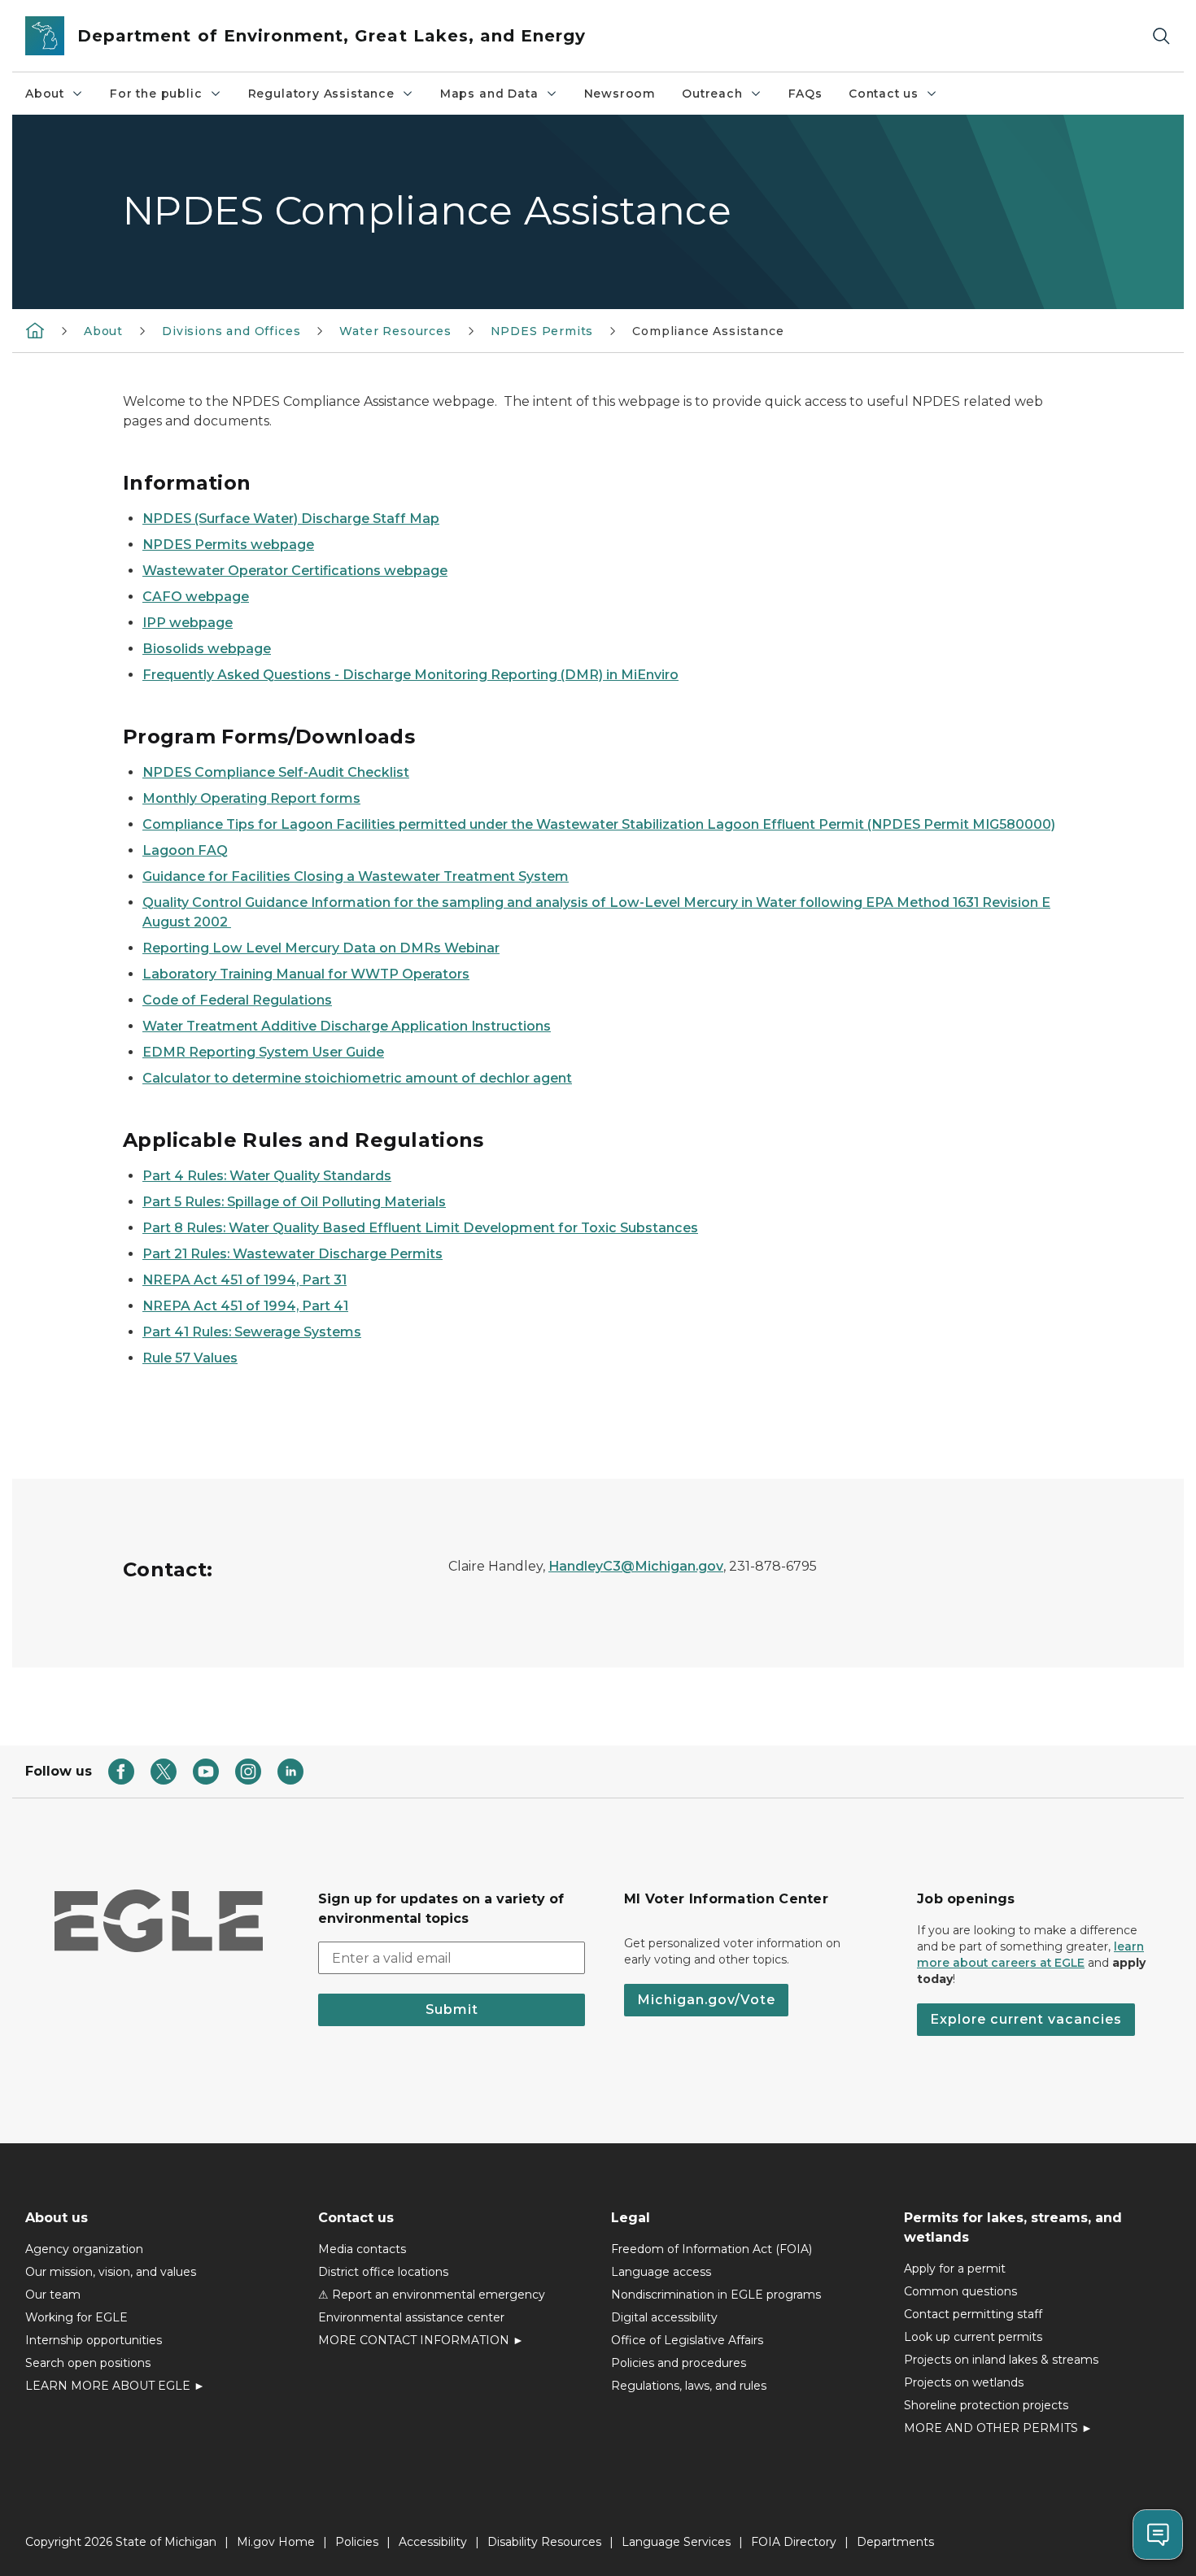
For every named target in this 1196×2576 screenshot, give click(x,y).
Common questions (960, 2291)
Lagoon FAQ (185, 850)
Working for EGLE (76, 2317)
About (45, 94)
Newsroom (620, 94)
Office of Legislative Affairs (687, 2340)
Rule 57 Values (190, 1358)
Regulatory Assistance (321, 94)
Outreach (712, 94)
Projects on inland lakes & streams (1001, 2360)
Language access (661, 2272)
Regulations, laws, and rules (689, 2386)
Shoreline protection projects (986, 2405)
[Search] (1161, 36)
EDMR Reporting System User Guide (263, 1052)
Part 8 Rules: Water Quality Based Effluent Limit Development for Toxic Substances (420, 1228)
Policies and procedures (679, 2363)
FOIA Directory (794, 2542)
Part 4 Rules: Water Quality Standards (267, 1176)
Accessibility (433, 2542)
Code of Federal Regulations (237, 1000)
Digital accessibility (664, 2317)
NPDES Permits (542, 331)
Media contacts (362, 2249)
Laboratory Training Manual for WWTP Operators (306, 974)
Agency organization (84, 2249)
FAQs (805, 94)
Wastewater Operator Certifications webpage (295, 571)
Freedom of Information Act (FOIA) (711, 2249)
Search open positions (88, 2363)
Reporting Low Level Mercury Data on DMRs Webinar (321, 948)
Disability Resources (544, 2542)
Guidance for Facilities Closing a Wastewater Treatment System (356, 876)
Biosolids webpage (207, 649)
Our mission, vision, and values (111, 2272)
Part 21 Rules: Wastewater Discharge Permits (292, 1254)
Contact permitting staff (973, 2314)
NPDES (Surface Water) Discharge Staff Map (291, 519)
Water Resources (395, 331)
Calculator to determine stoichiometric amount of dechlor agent (357, 1078)
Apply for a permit (955, 2269)
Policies (357, 2542)
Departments (895, 2542)
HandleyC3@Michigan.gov (636, 1566)
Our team (53, 2295)
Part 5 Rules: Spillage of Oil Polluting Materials (294, 1202)
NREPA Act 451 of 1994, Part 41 (245, 1306)
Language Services (676, 2542)
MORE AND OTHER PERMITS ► (998, 2428)
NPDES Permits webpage (228, 545)
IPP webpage (188, 623)
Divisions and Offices (231, 331)
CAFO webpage (196, 597)
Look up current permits (973, 2337)
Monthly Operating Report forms (251, 798)
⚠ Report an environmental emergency (432, 2295)
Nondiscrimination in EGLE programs (716, 2295)
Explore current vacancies (1026, 2019)
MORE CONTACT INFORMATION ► (421, 2340)
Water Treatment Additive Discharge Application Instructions (347, 1026)
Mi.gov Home (276, 2542)
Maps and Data (489, 94)
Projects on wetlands (964, 2382)
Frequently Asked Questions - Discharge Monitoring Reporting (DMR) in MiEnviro (410, 675)
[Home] (35, 330)
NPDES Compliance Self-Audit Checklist (276, 772)
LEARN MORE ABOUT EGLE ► (115, 2386)
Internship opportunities (94, 2340)
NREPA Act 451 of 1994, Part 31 (244, 1280)
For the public (156, 94)
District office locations (383, 2272)
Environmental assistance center (411, 2317)
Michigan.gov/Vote (706, 2000)
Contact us (884, 94)
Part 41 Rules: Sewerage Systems (252, 1332)
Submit (452, 2009)
